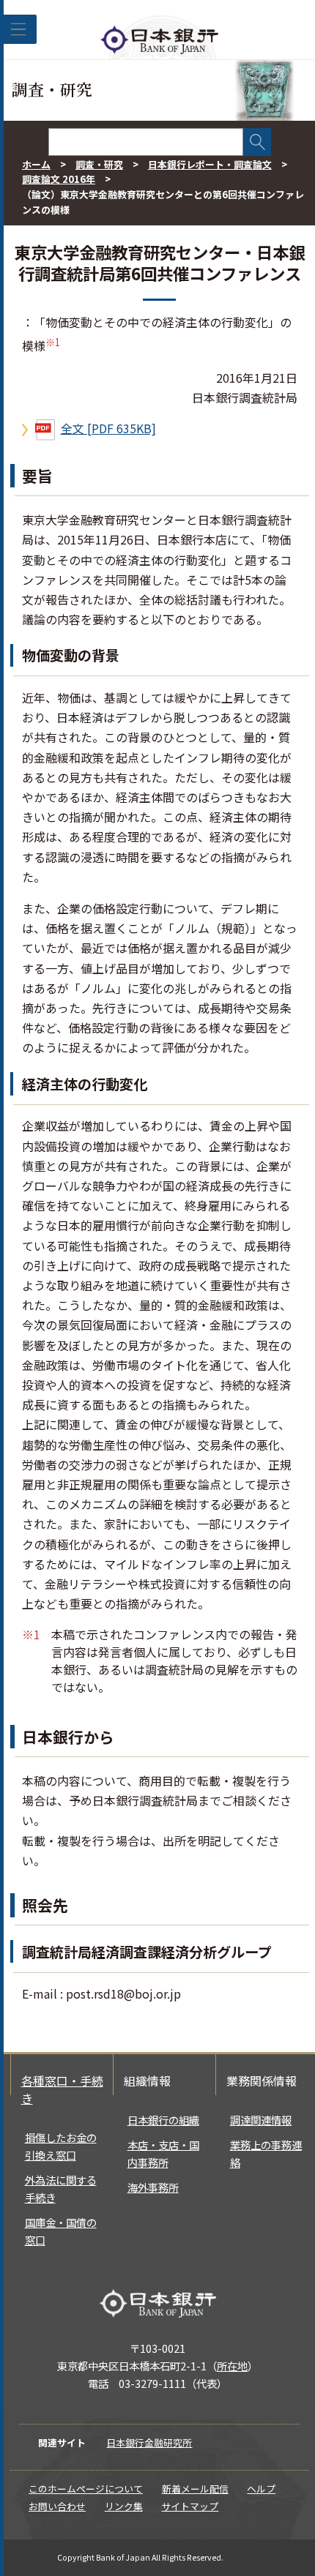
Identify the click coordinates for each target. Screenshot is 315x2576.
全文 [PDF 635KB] (108, 428)
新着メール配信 (195, 2489)
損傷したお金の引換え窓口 (61, 2146)
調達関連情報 (261, 2120)
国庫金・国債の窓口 (61, 2231)
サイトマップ (190, 2506)
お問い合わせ (57, 2506)
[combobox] (146, 142)
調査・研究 (99, 164)
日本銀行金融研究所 (149, 2442)
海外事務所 (153, 2187)
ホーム (36, 164)
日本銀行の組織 (163, 2120)
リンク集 (124, 2506)
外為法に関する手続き (61, 2189)
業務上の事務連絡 (266, 2153)
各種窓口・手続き (62, 2089)
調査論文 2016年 (59, 179)
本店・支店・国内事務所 (163, 2153)
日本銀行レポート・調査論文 (210, 164)
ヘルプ (261, 2489)
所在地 (232, 2366)
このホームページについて (86, 2489)
